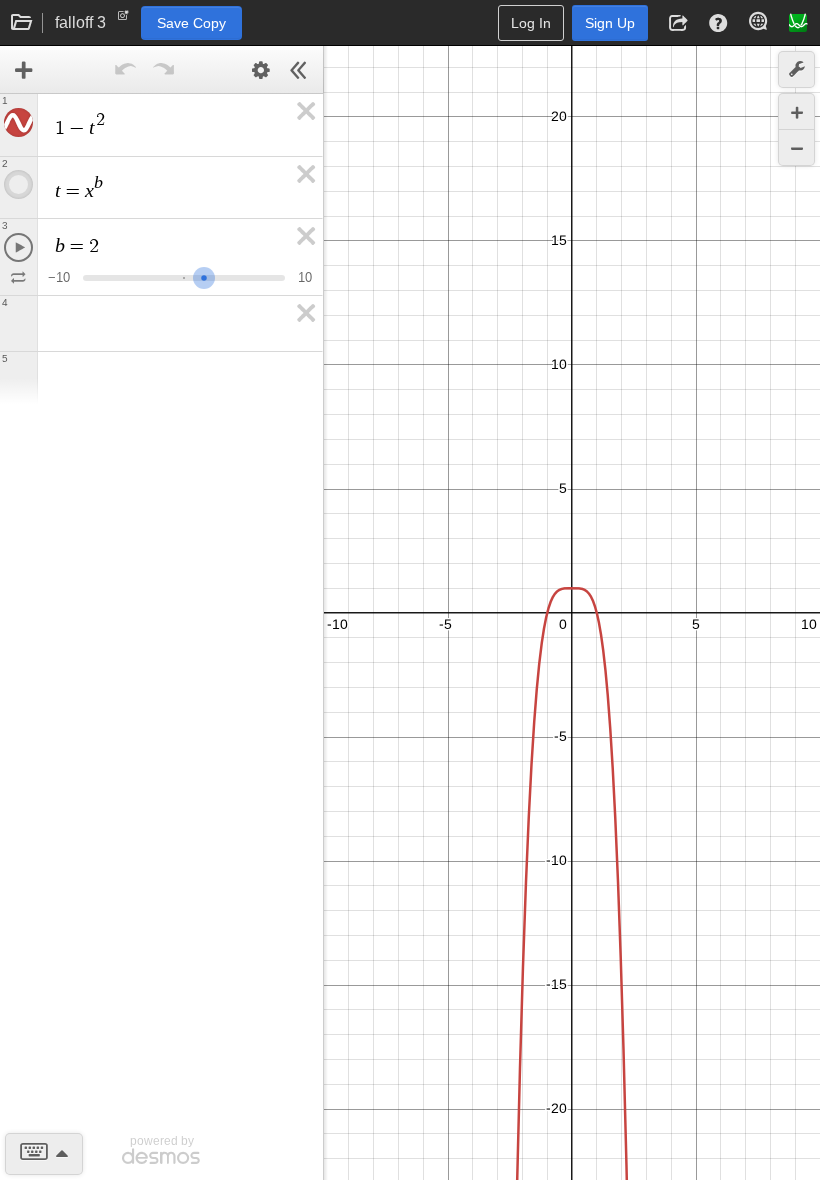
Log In (531, 23)
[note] (123, 20)
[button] (678, 23)
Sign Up (610, 23)
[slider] (204, 275)
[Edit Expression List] (261, 70)
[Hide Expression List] (299, 70)
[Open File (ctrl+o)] (22, 23)
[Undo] (126, 70)
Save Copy (191, 23)
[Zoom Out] (796, 147)
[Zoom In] (796, 111)
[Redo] (164, 70)
